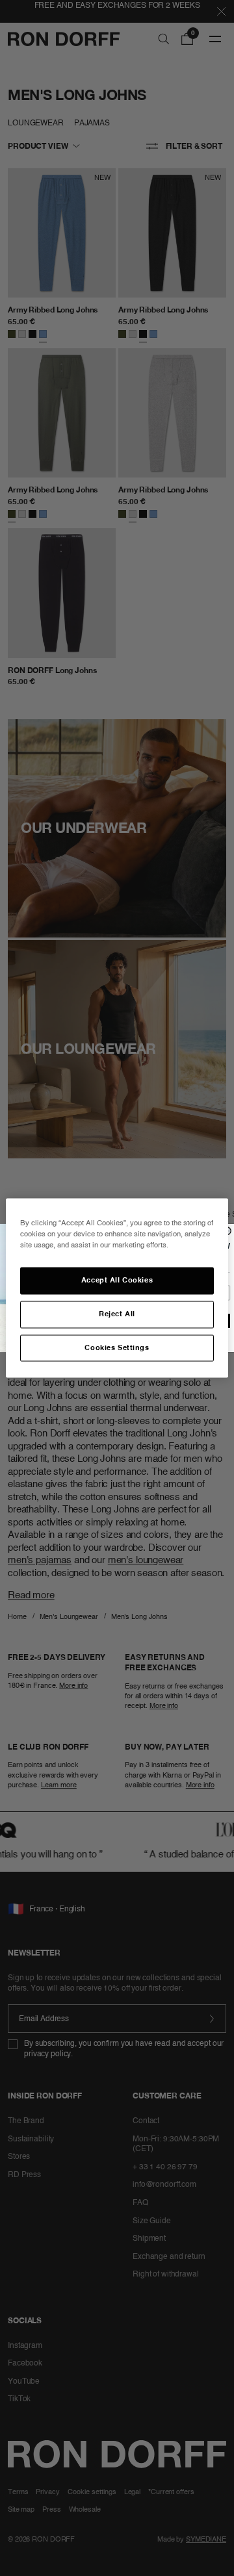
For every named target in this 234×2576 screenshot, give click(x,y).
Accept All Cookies (117, 1280)
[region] (117, 1288)
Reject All (117, 1314)
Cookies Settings (117, 1347)
